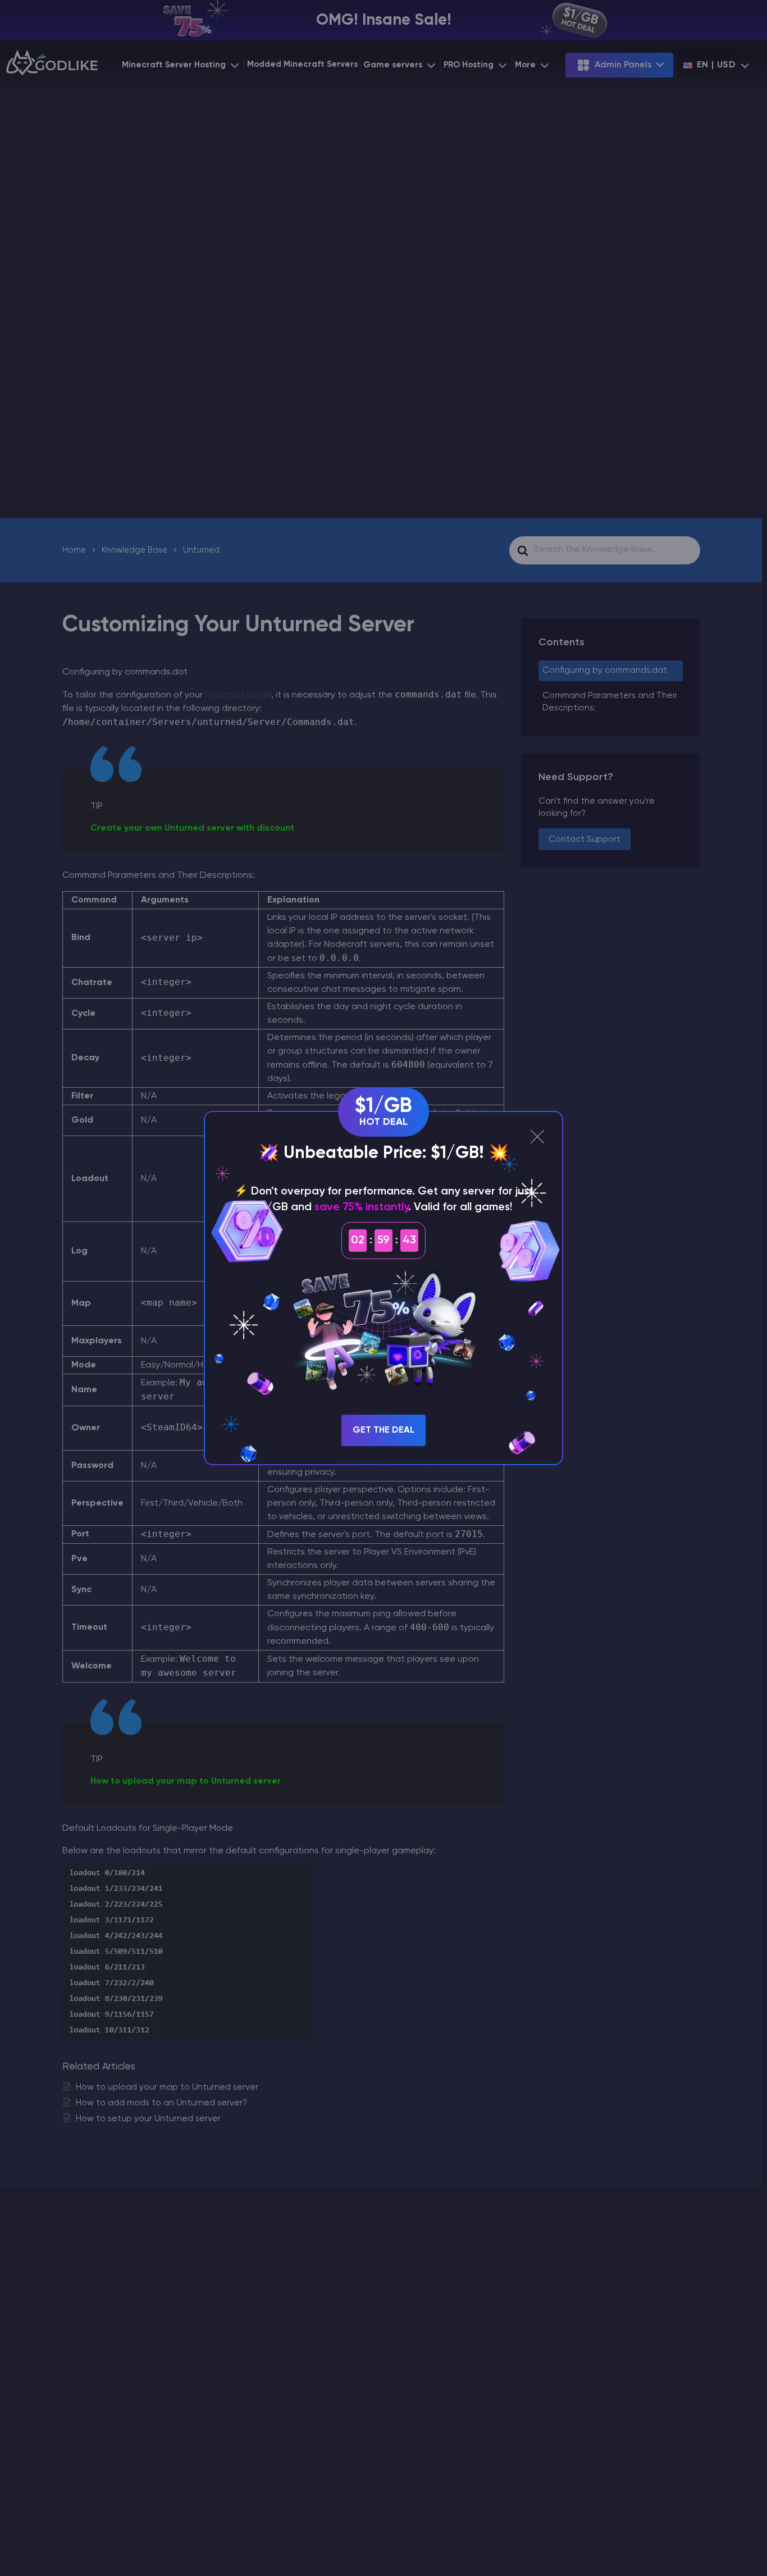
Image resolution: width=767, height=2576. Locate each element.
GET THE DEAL (383, 1430)
